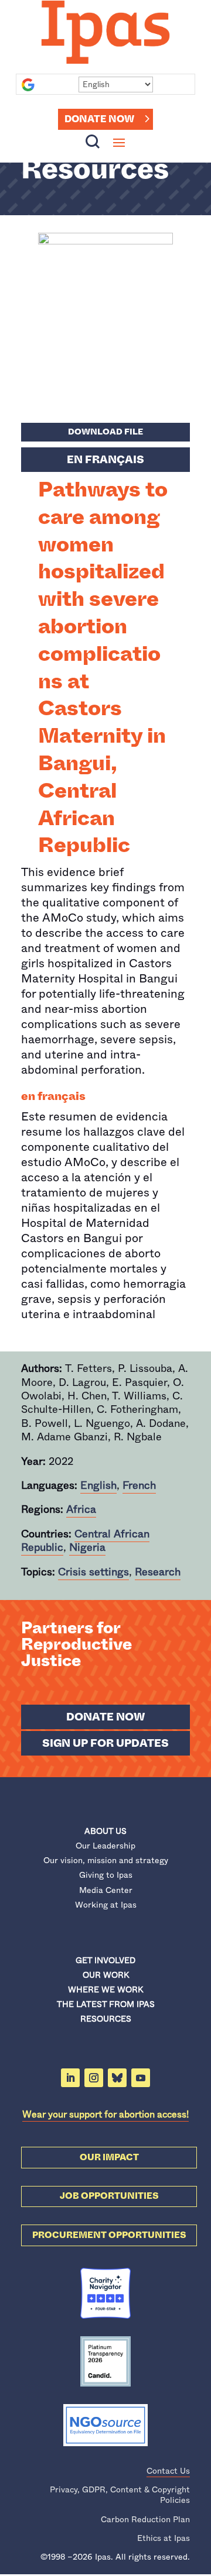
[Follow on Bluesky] (117, 2078)
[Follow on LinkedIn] (70, 2078)
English (98, 1485)
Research (158, 1572)
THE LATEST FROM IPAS (106, 2004)
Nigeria (87, 1547)
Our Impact (109, 2157)
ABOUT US (105, 1831)
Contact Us (168, 2471)
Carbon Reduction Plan (145, 2519)
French (139, 1485)
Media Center (106, 1890)
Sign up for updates (105, 1743)
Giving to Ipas (106, 1875)
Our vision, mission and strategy (106, 1860)
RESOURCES (106, 2019)
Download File (105, 432)
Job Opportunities (109, 2196)
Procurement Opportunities (109, 2235)
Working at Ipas (106, 1905)
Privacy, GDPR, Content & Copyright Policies (120, 2495)
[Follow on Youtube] (141, 2078)
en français (105, 460)
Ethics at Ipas (164, 2538)
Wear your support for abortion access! (105, 2114)
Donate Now (99, 119)
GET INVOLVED (105, 1960)
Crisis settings (93, 1572)
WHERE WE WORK (105, 1989)
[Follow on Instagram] (94, 2078)
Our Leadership (105, 1846)
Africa (81, 1509)
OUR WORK (106, 1975)
